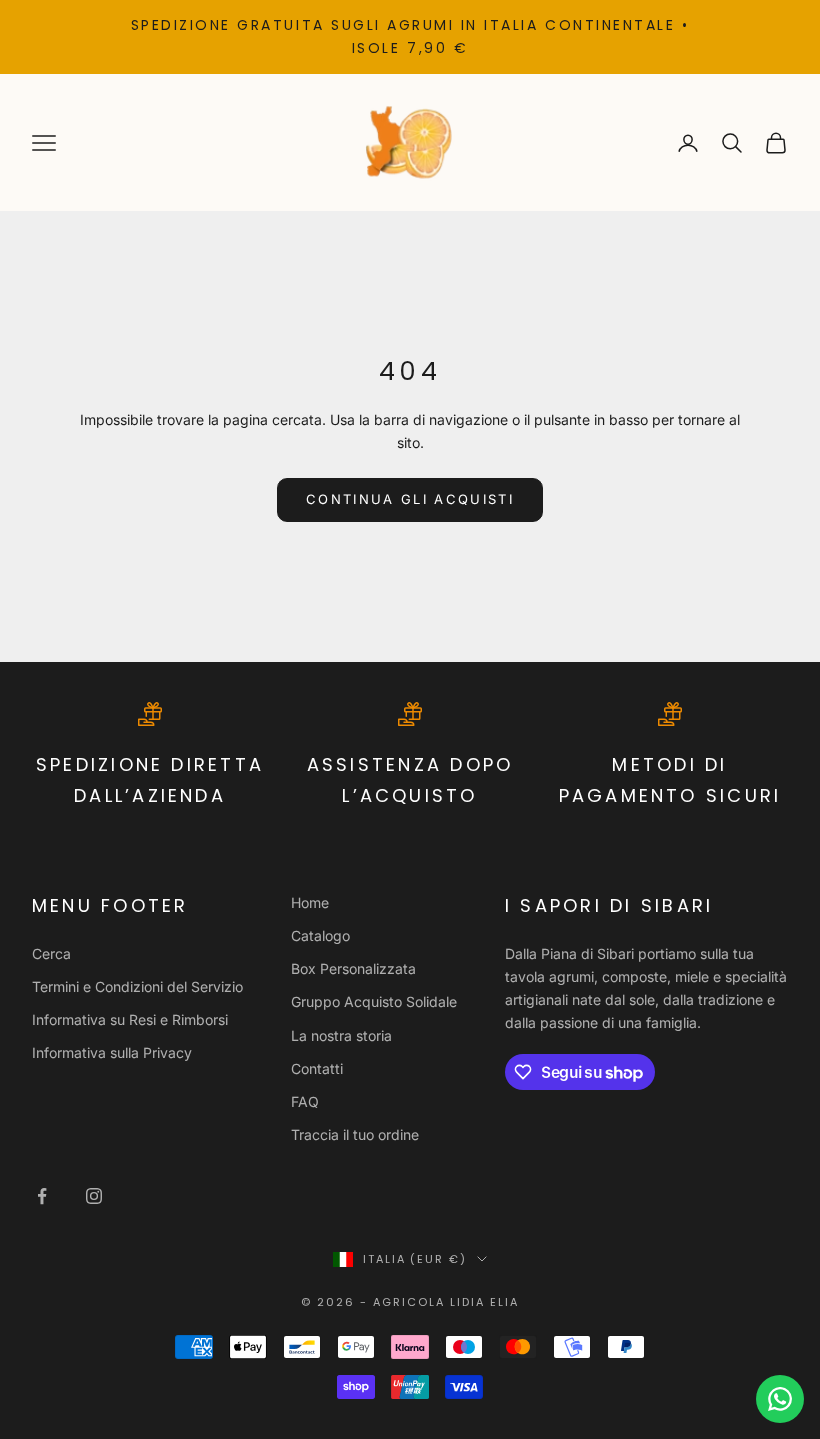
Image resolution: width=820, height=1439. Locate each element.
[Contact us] (780, 1399)
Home (310, 902)
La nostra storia (341, 1035)
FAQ (305, 1101)
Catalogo (320, 935)
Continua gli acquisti (410, 499)
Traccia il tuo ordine (355, 1134)
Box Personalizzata (353, 968)
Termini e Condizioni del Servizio (137, 986)
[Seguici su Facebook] (42, 1196)
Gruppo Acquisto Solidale (374, 1001)
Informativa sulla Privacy (112, 1052)
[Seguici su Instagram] (94, 1196)
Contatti (317, 1068)
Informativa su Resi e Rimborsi (130, 1019)
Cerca (51, 953)
